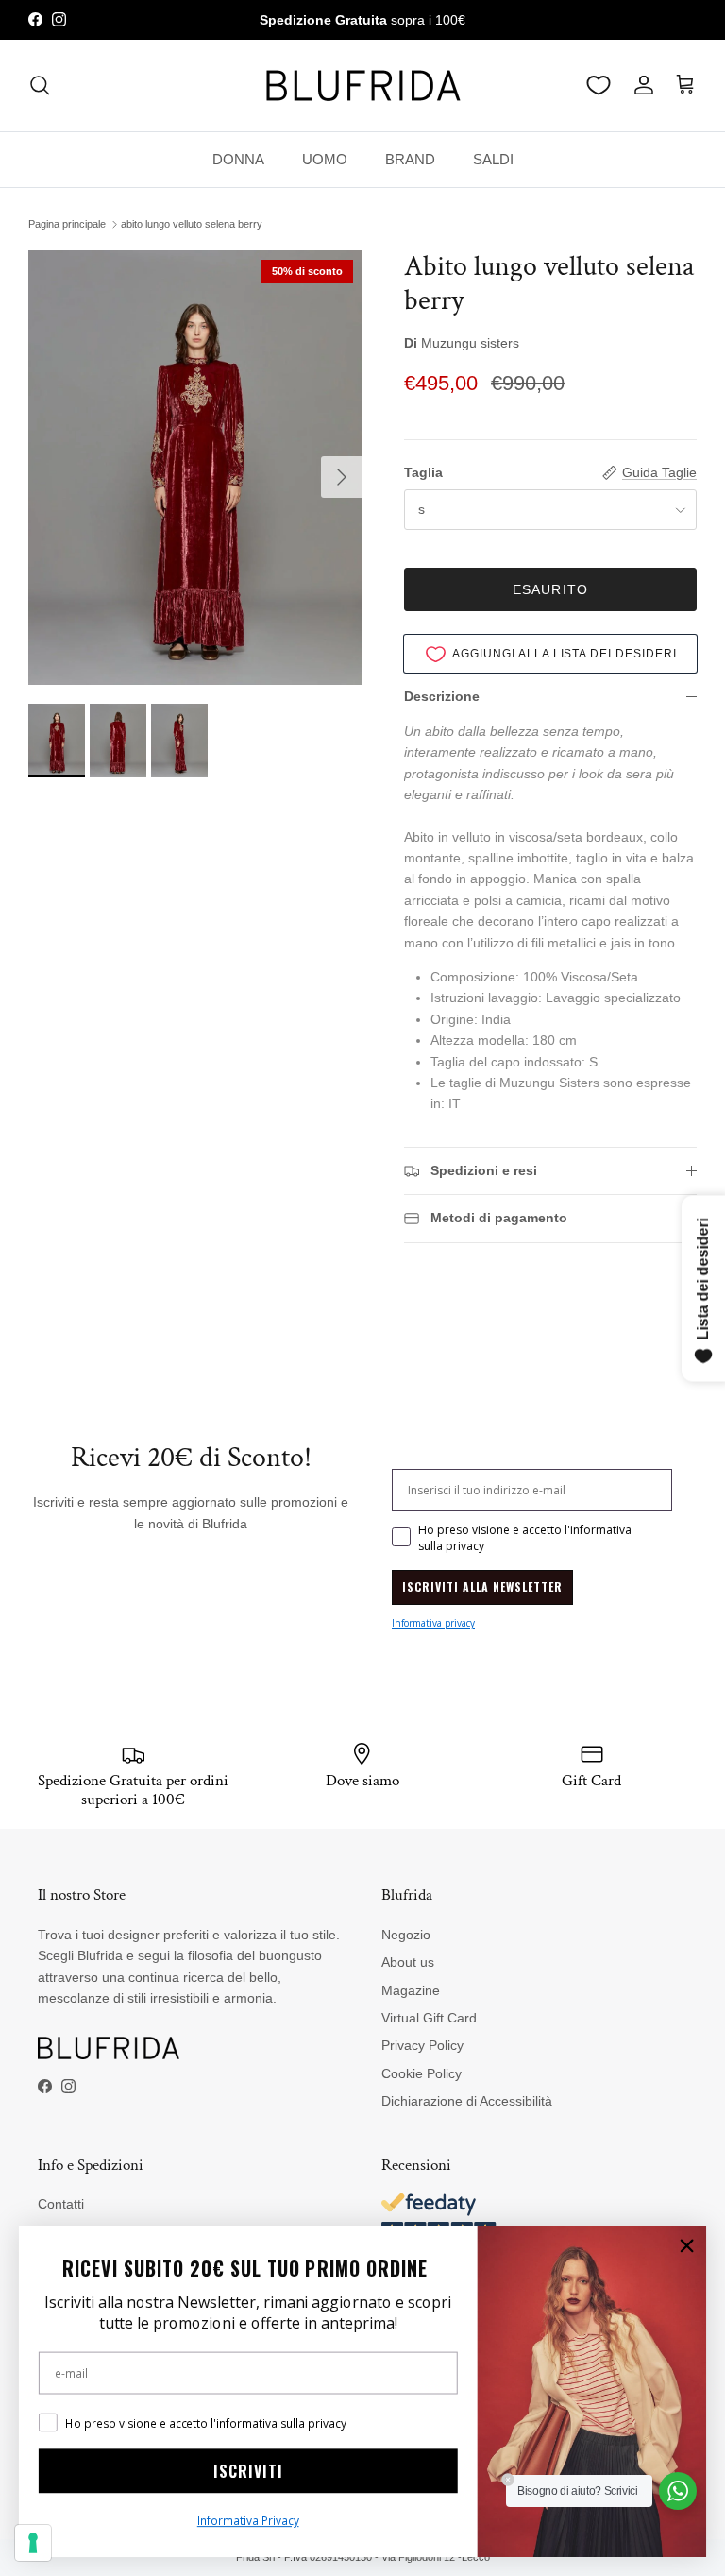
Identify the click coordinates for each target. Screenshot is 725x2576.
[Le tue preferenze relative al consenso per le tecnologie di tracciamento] (33, 2543)
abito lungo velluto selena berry (192, 224)
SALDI (493, 159)
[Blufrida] (362, 85)
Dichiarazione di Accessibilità (467, 2101)
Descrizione (442, 696)
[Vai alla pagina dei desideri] (599, 85)
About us (408, 1962)
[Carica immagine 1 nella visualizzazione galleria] (195, 468)
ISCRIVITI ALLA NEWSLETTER (482, 1587)
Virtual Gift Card (429, 2018)
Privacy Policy (422, 2045)
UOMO (325, 159)
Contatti (61, 2204)
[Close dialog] (687, 2246)
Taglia (423, 472)
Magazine (411, 1990)
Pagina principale (67, 224)
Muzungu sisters (470, 343)
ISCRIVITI (248, 2471)
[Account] (640, 85)
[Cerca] (40, 85)
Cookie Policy (422, 2073)
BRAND (410, 159)
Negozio (406, 1935)
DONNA (238, 159)
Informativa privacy (433, 1623)
